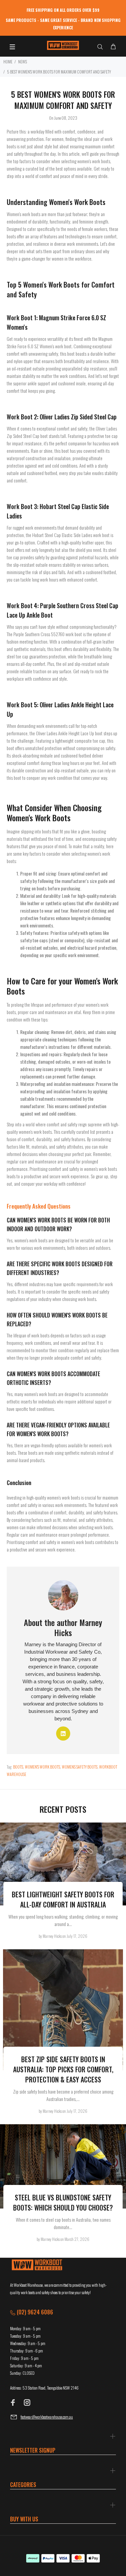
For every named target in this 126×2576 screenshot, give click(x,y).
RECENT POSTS (63, 1809)
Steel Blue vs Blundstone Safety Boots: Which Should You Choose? (63, 2202)
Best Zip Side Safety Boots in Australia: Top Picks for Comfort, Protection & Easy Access (63, 2069)
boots (18, 1767)
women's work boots (43, 1767)
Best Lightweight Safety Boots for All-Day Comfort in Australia (63, 1899)
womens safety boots (80, 1767)
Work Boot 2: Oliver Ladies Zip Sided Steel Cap (62, 417)
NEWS (23, 62)
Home (8, 62)
